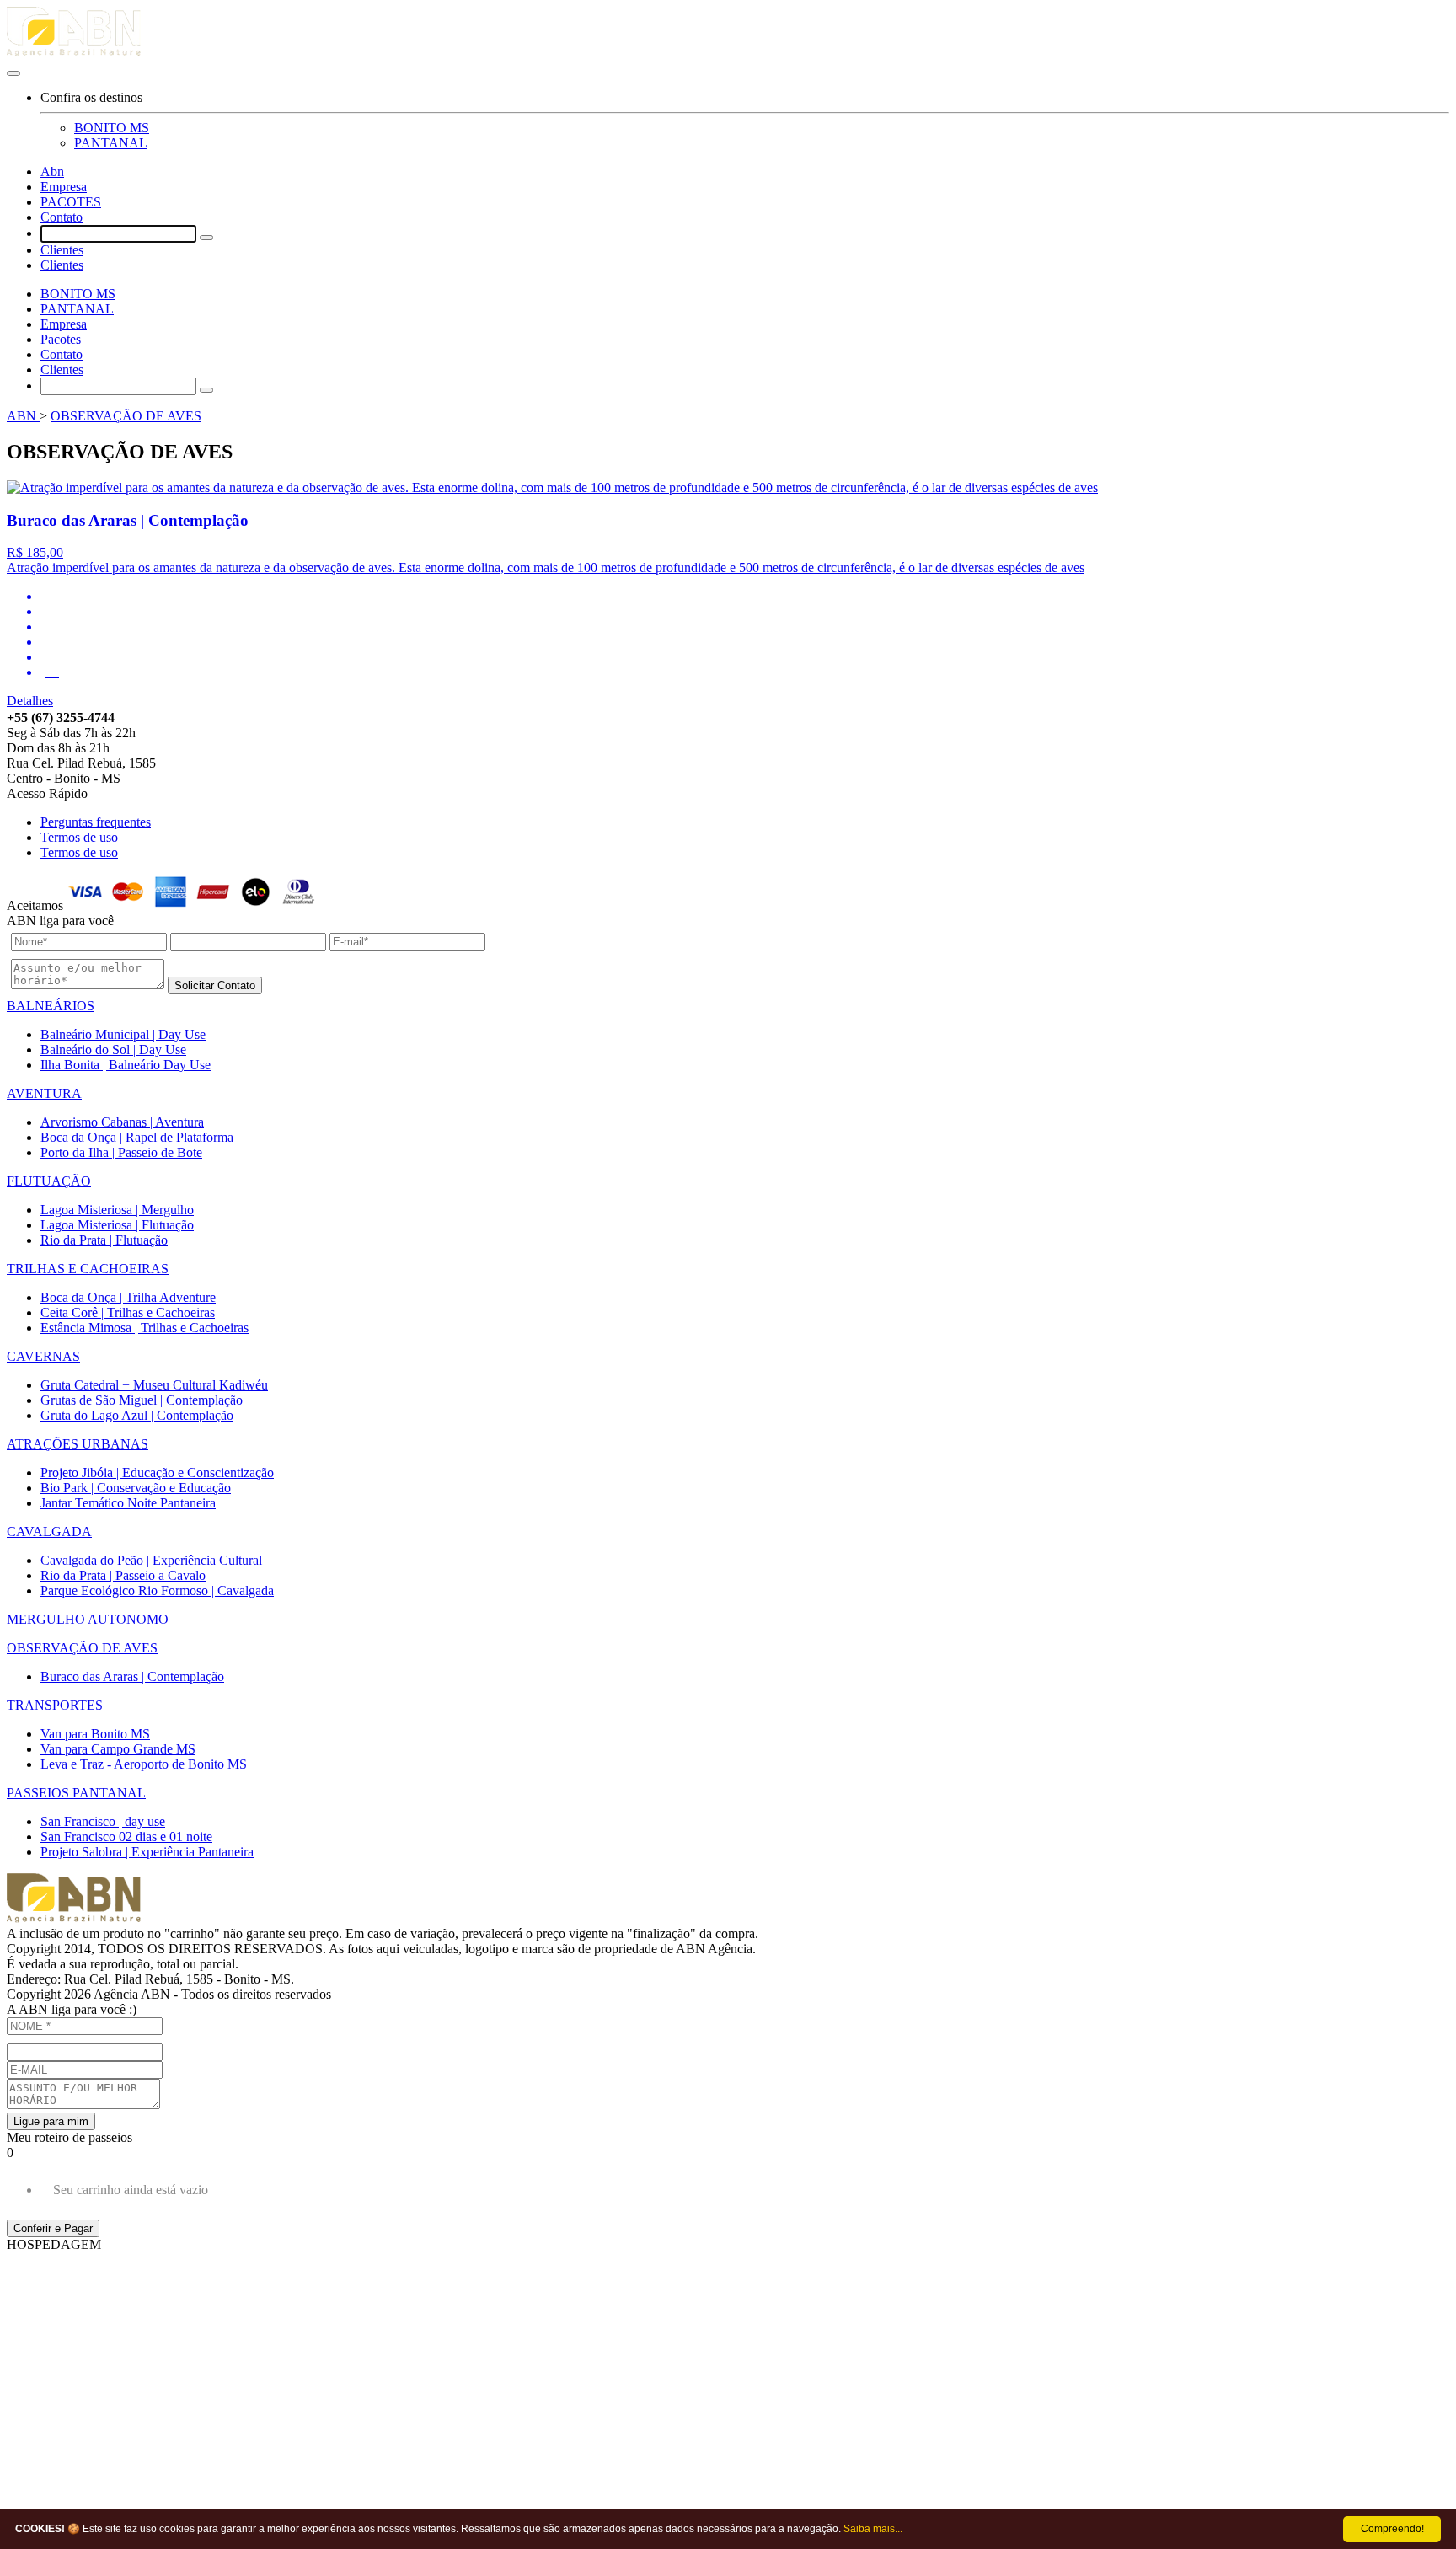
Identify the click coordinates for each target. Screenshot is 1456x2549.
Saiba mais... (873, 2529)
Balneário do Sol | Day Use (113, 1050)
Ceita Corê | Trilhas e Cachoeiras (128, 1312)
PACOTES (71, 202)
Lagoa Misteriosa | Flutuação (117, 1225)
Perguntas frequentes (96, 822)
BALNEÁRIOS (51, 1006)
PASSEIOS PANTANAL (76, 1793)
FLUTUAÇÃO (49, 1181)
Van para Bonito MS (95, 1734)
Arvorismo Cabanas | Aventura (122, 1122)
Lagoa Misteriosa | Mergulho (117, 1210)
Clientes (62, 250)
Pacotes (61, 339)
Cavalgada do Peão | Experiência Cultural (151, 1560)
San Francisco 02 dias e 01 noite (126, 1837)
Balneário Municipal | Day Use (123, 1034)
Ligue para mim (51, 2121)
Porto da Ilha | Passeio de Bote (121, 1152)
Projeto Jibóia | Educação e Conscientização (157, 1473)
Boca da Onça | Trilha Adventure (128, 1297)
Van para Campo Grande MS (118, 1749)
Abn (52, 171)
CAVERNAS (43, 1356)
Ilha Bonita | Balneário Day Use (126, 1065)
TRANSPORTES (55, 1705)
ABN (23, 416)
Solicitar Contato (215, 985)
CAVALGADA (49, 1532)
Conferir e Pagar (53, 2228)
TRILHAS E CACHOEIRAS (88, 1269)
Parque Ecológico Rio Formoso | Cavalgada (157, 1590)
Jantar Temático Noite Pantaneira (128, 1503)
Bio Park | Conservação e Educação (136, 1488)
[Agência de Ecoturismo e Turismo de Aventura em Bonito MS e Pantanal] (728, 34)
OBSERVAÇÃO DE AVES (126, 416)
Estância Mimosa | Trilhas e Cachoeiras (145, 1328)
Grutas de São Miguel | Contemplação (142, 1400)
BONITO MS (112, 128)
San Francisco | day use (103, 1821)
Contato (62, 217)
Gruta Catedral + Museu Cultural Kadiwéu (154, 1385)
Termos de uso (79, 837)
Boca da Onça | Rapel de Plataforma (137, 1137)
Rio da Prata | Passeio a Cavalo (123, 1575)
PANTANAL (111, 143)
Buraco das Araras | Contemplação (132, 1676)
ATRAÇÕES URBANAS (78, 1444)
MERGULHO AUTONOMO (88, 1619)
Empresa (64, 187)
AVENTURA (44, 1093)
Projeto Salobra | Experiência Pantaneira (147, 1852)
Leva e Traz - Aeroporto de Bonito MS (144, 1764)
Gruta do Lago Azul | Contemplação (137, 1415)
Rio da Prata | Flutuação (104, 1240)
